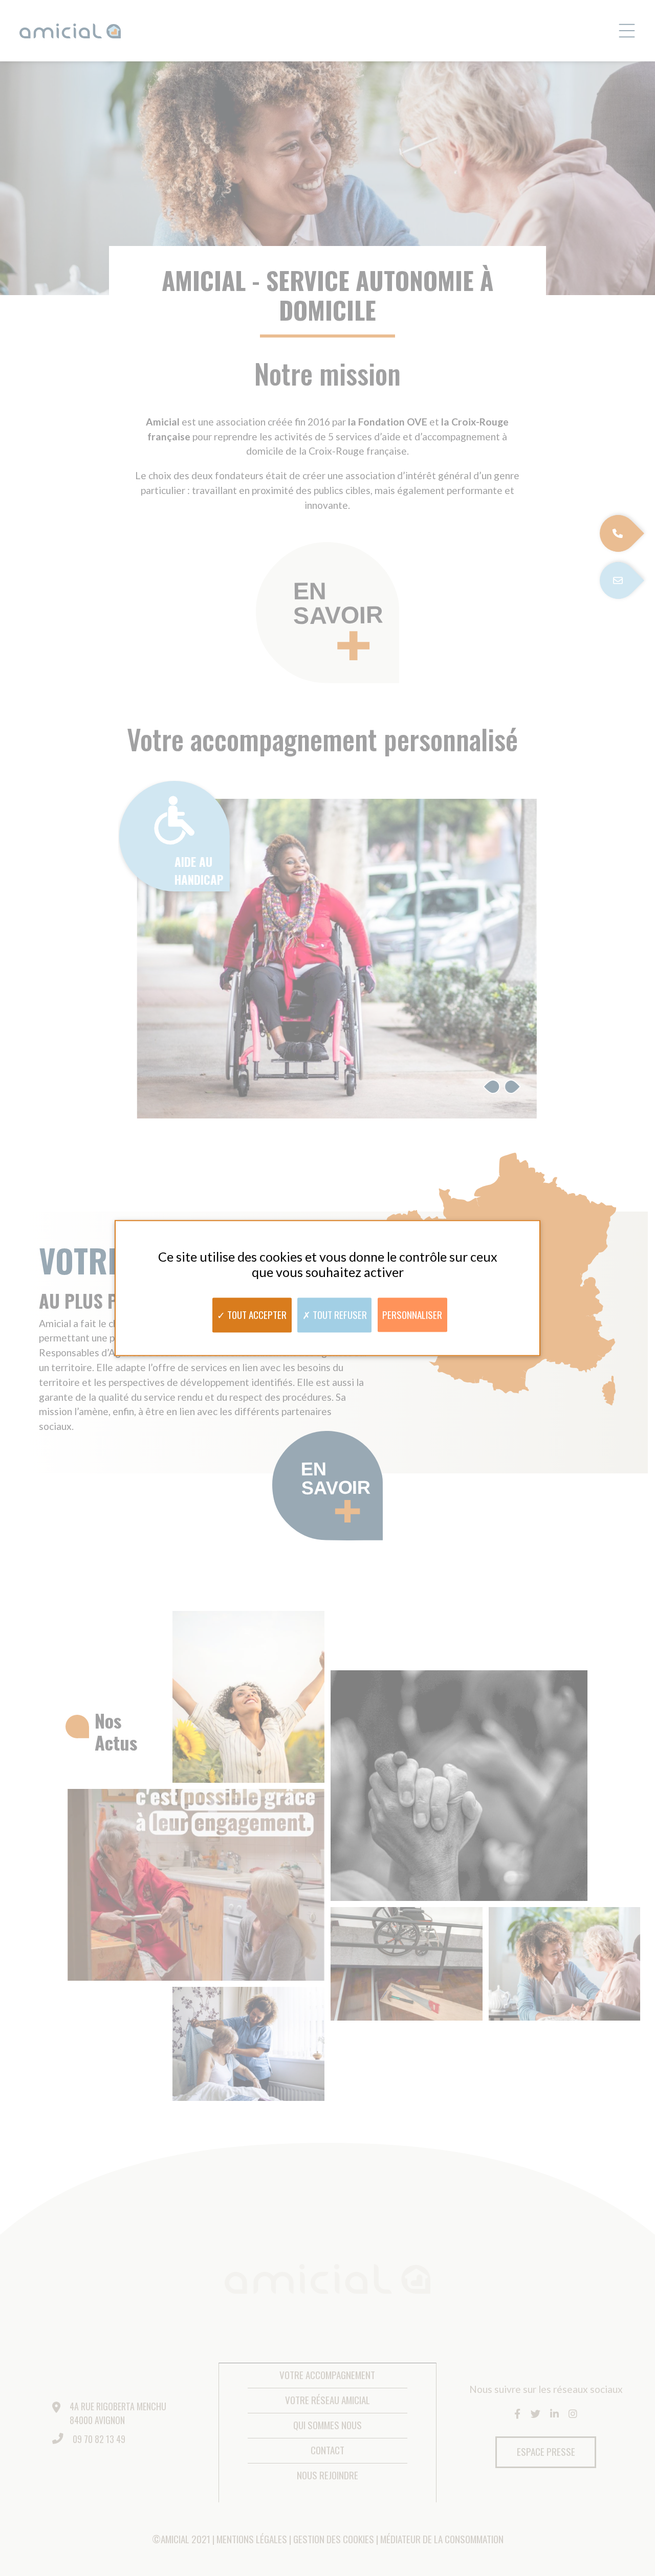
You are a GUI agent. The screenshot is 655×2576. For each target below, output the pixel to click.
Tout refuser (339, 1314)
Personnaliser (412, 1314)
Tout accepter (256, 1314)
